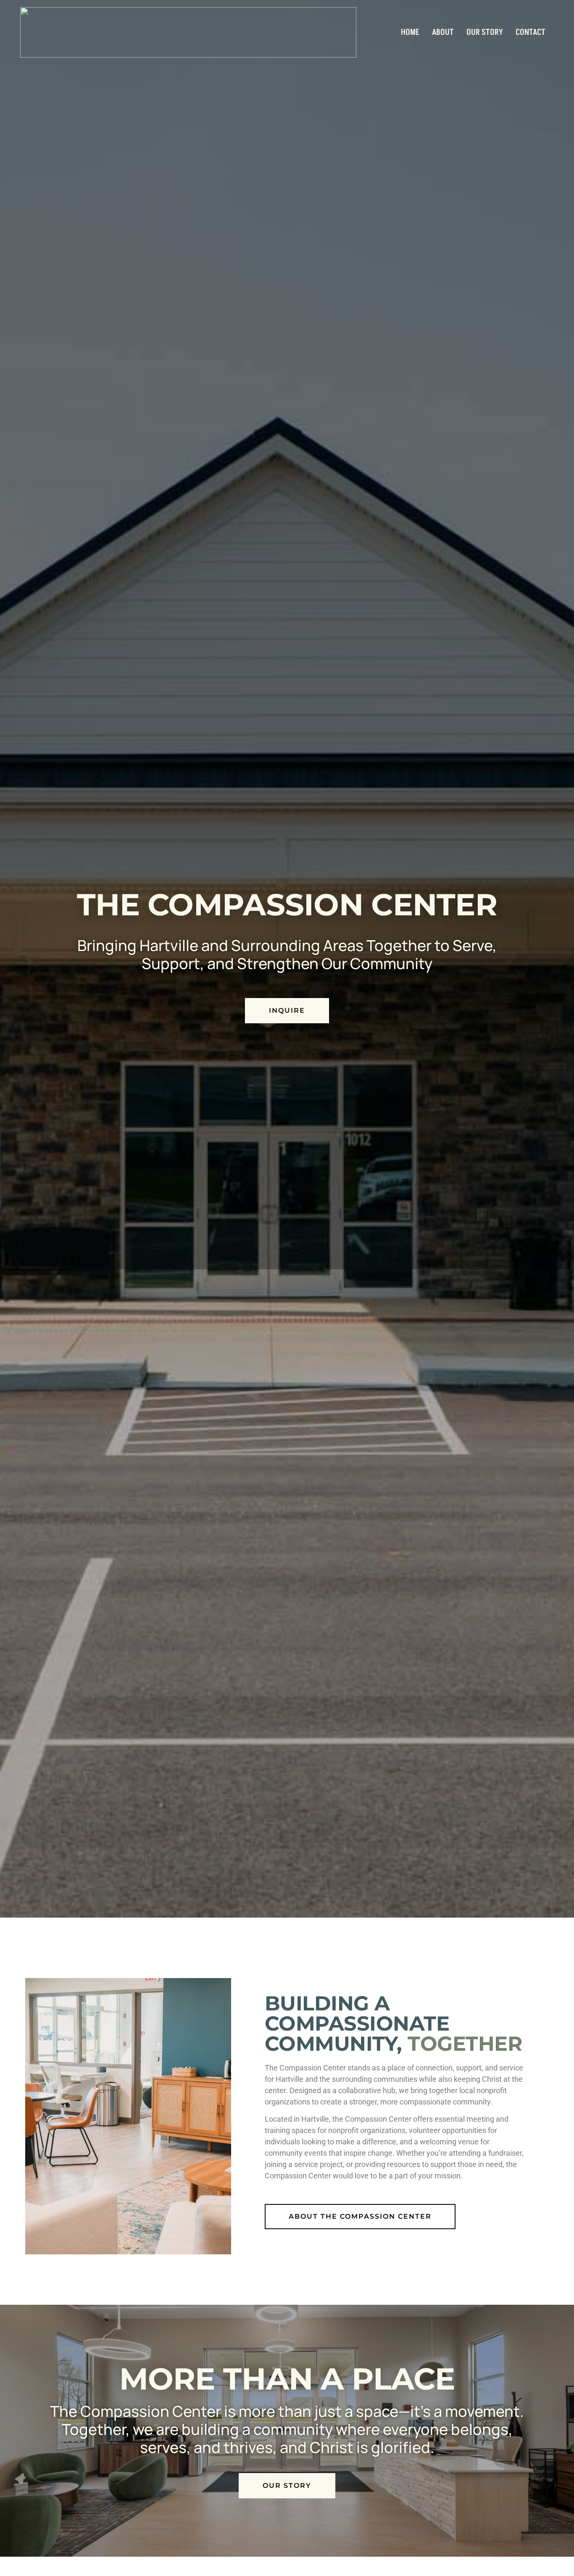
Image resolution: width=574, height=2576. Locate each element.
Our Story (485, 32)
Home (410, 32)
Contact (531, 32)
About (443, 32)
